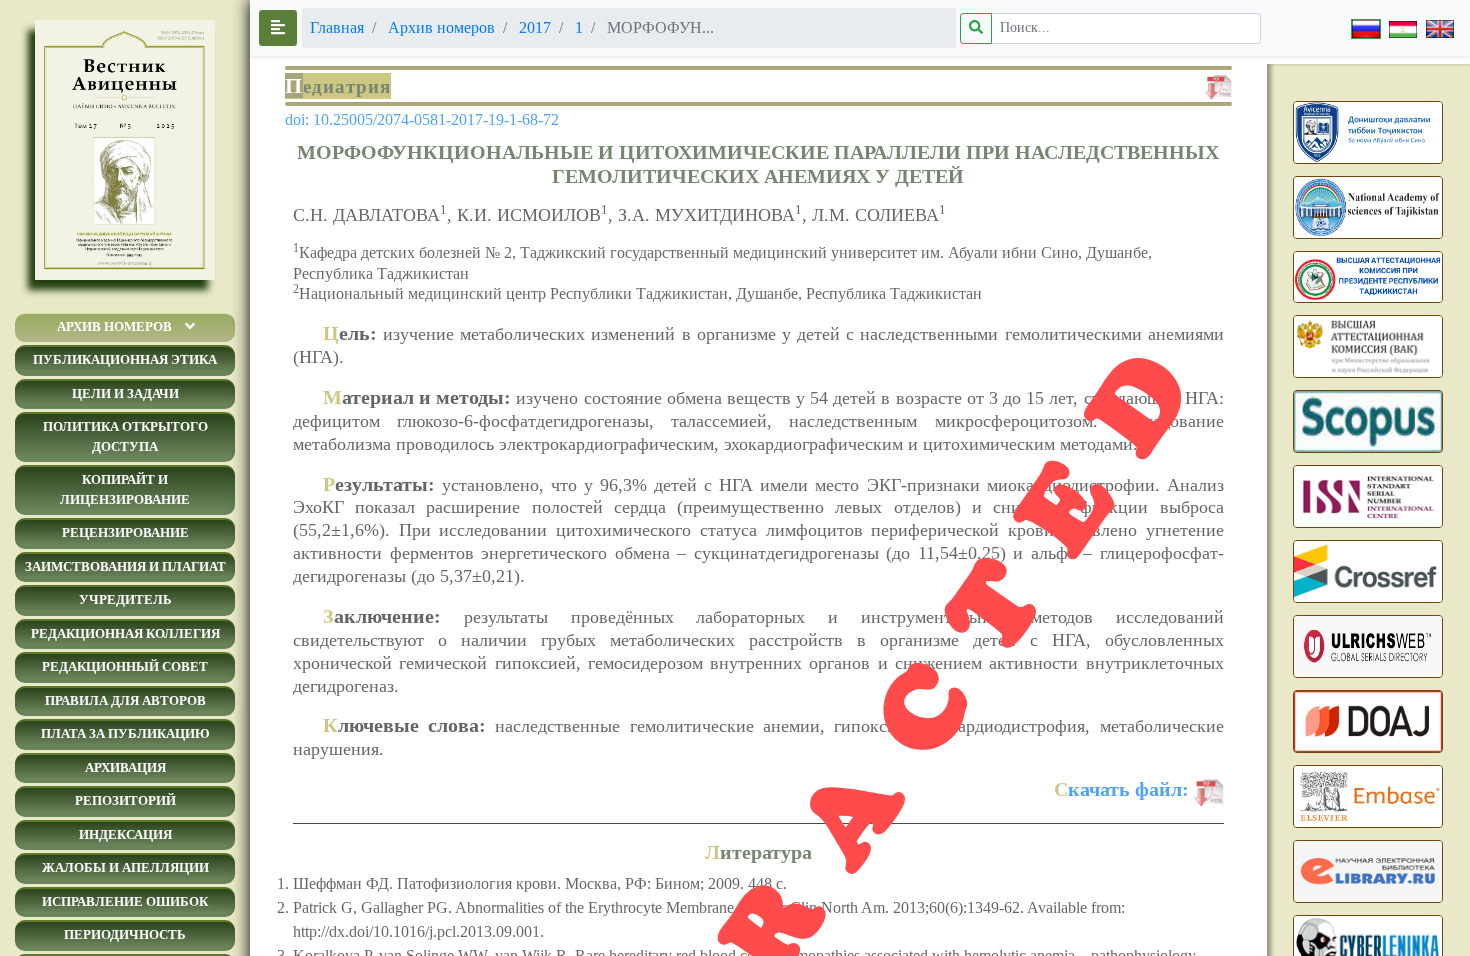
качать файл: (1121, 789)
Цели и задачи (125, 393)
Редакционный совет (125, 666)
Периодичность (125, 934)
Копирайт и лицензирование (125, 489)
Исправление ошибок (125, 901)
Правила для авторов (125, 700)
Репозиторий (125, 800)
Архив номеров (114, 326)
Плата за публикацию (125, 733)
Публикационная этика (125, 359)
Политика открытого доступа (125, 436)
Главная (337, 27)
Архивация (125, 767)
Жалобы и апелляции (125, 867)
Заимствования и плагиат (125, 566)
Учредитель (125, 599)
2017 (535, 27)
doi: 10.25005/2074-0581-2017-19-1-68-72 (422, 119)
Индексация (125, 834)
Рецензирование (125, 532)
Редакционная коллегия (125, 633)
